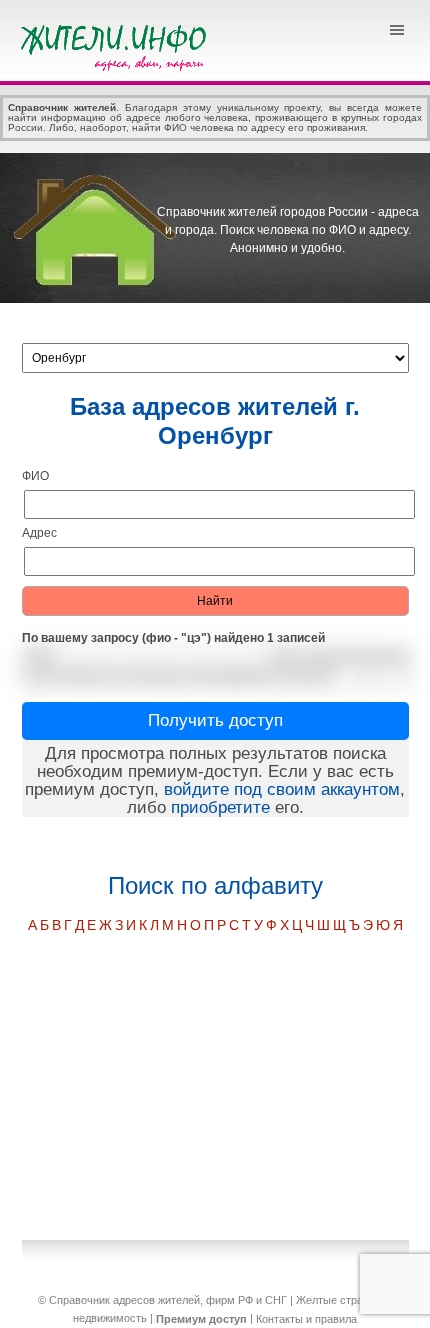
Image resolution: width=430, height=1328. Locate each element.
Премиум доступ (201, 1319)
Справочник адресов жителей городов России (117, 45)
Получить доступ (215, 720)
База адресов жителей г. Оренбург (215, 421)
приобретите (220, 807)
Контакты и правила (306, 1319)
